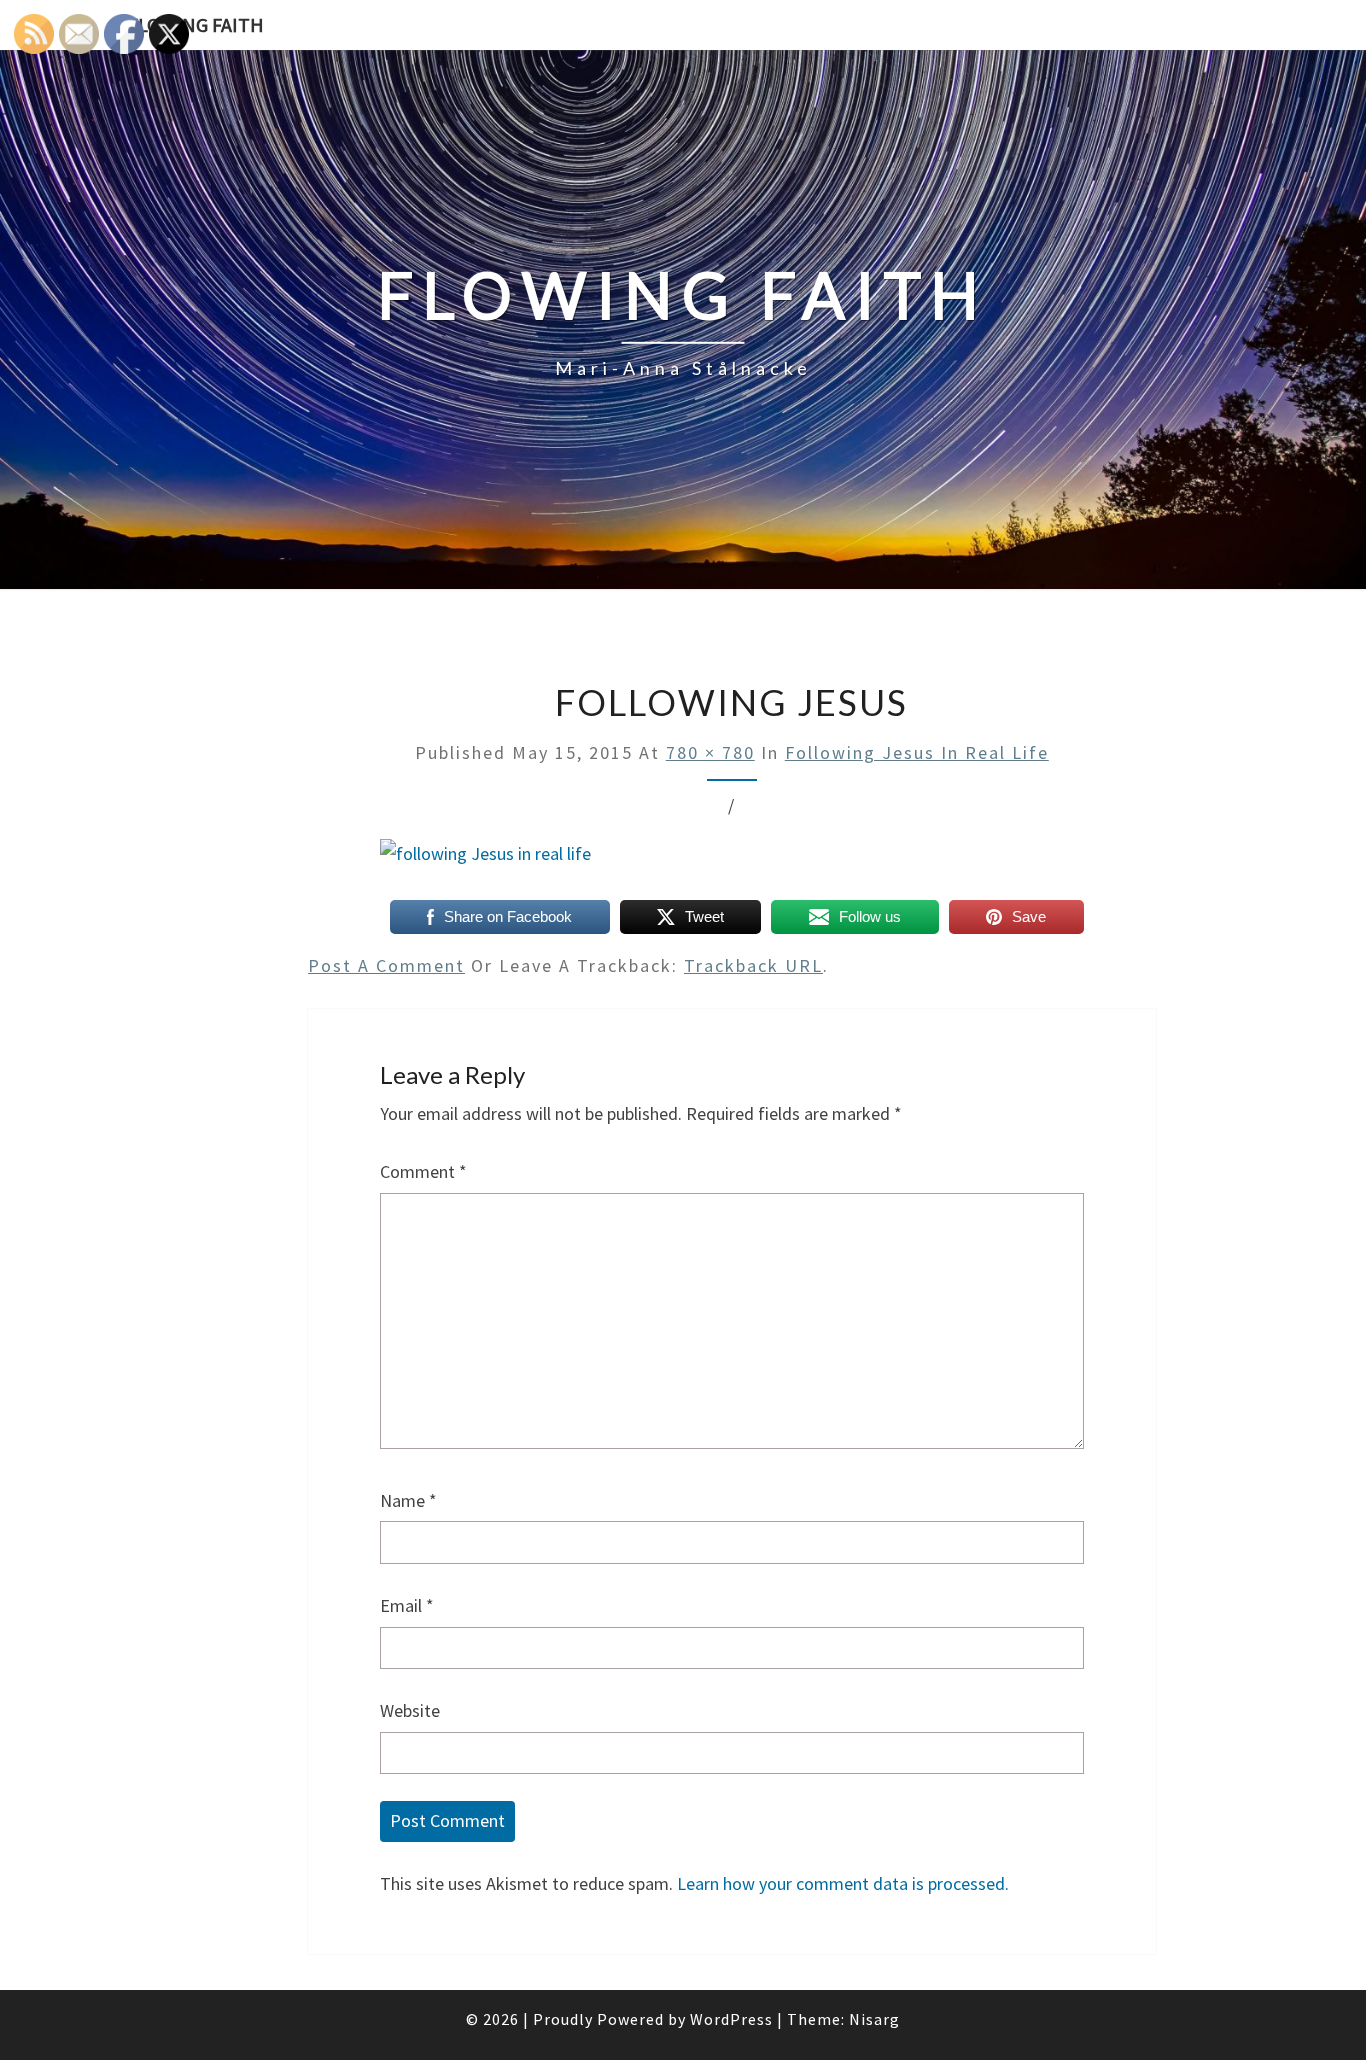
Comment (423, 1171)
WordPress (731, 2019)
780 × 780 (710, 752)
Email (407, 1605)
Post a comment (386, 965)
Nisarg (874, 2019)
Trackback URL (753, 965)
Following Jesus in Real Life (917, 752)
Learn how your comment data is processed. (843, 1883)
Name (408, 1500)
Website (410, 1710)
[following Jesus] (485, 861)
